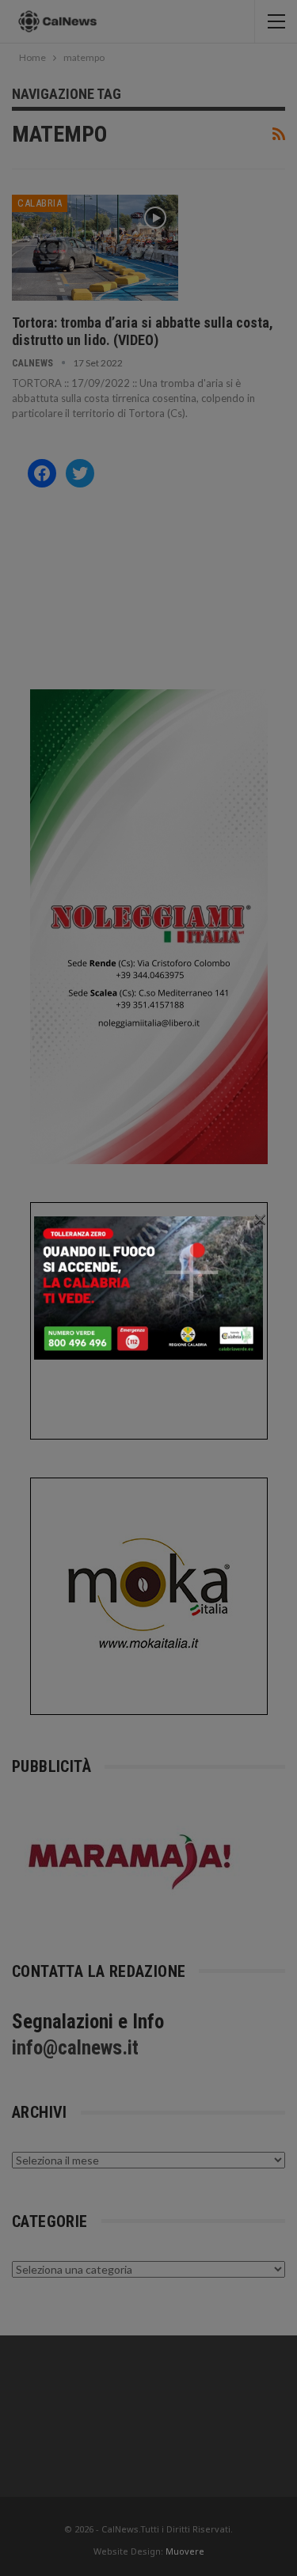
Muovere (185, 2551)
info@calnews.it (75, 2048)
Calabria (40, 203)
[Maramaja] (131, 1861)
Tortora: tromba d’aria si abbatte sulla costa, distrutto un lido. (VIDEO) (143, 331)
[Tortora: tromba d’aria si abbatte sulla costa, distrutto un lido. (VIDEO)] (95, 248)
